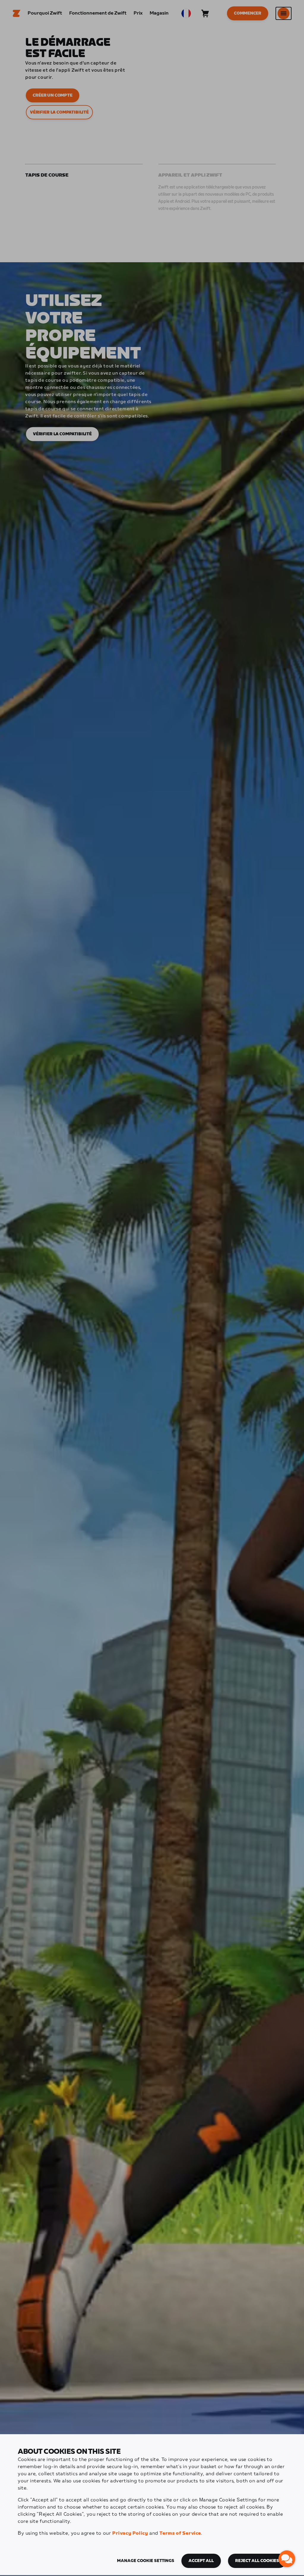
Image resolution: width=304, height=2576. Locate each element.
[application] (287, 2559)
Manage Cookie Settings (146, 2561)
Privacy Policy (130, 2533)
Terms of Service (180, 2533)
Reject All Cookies (257, 2561)
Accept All (201, 2561)
